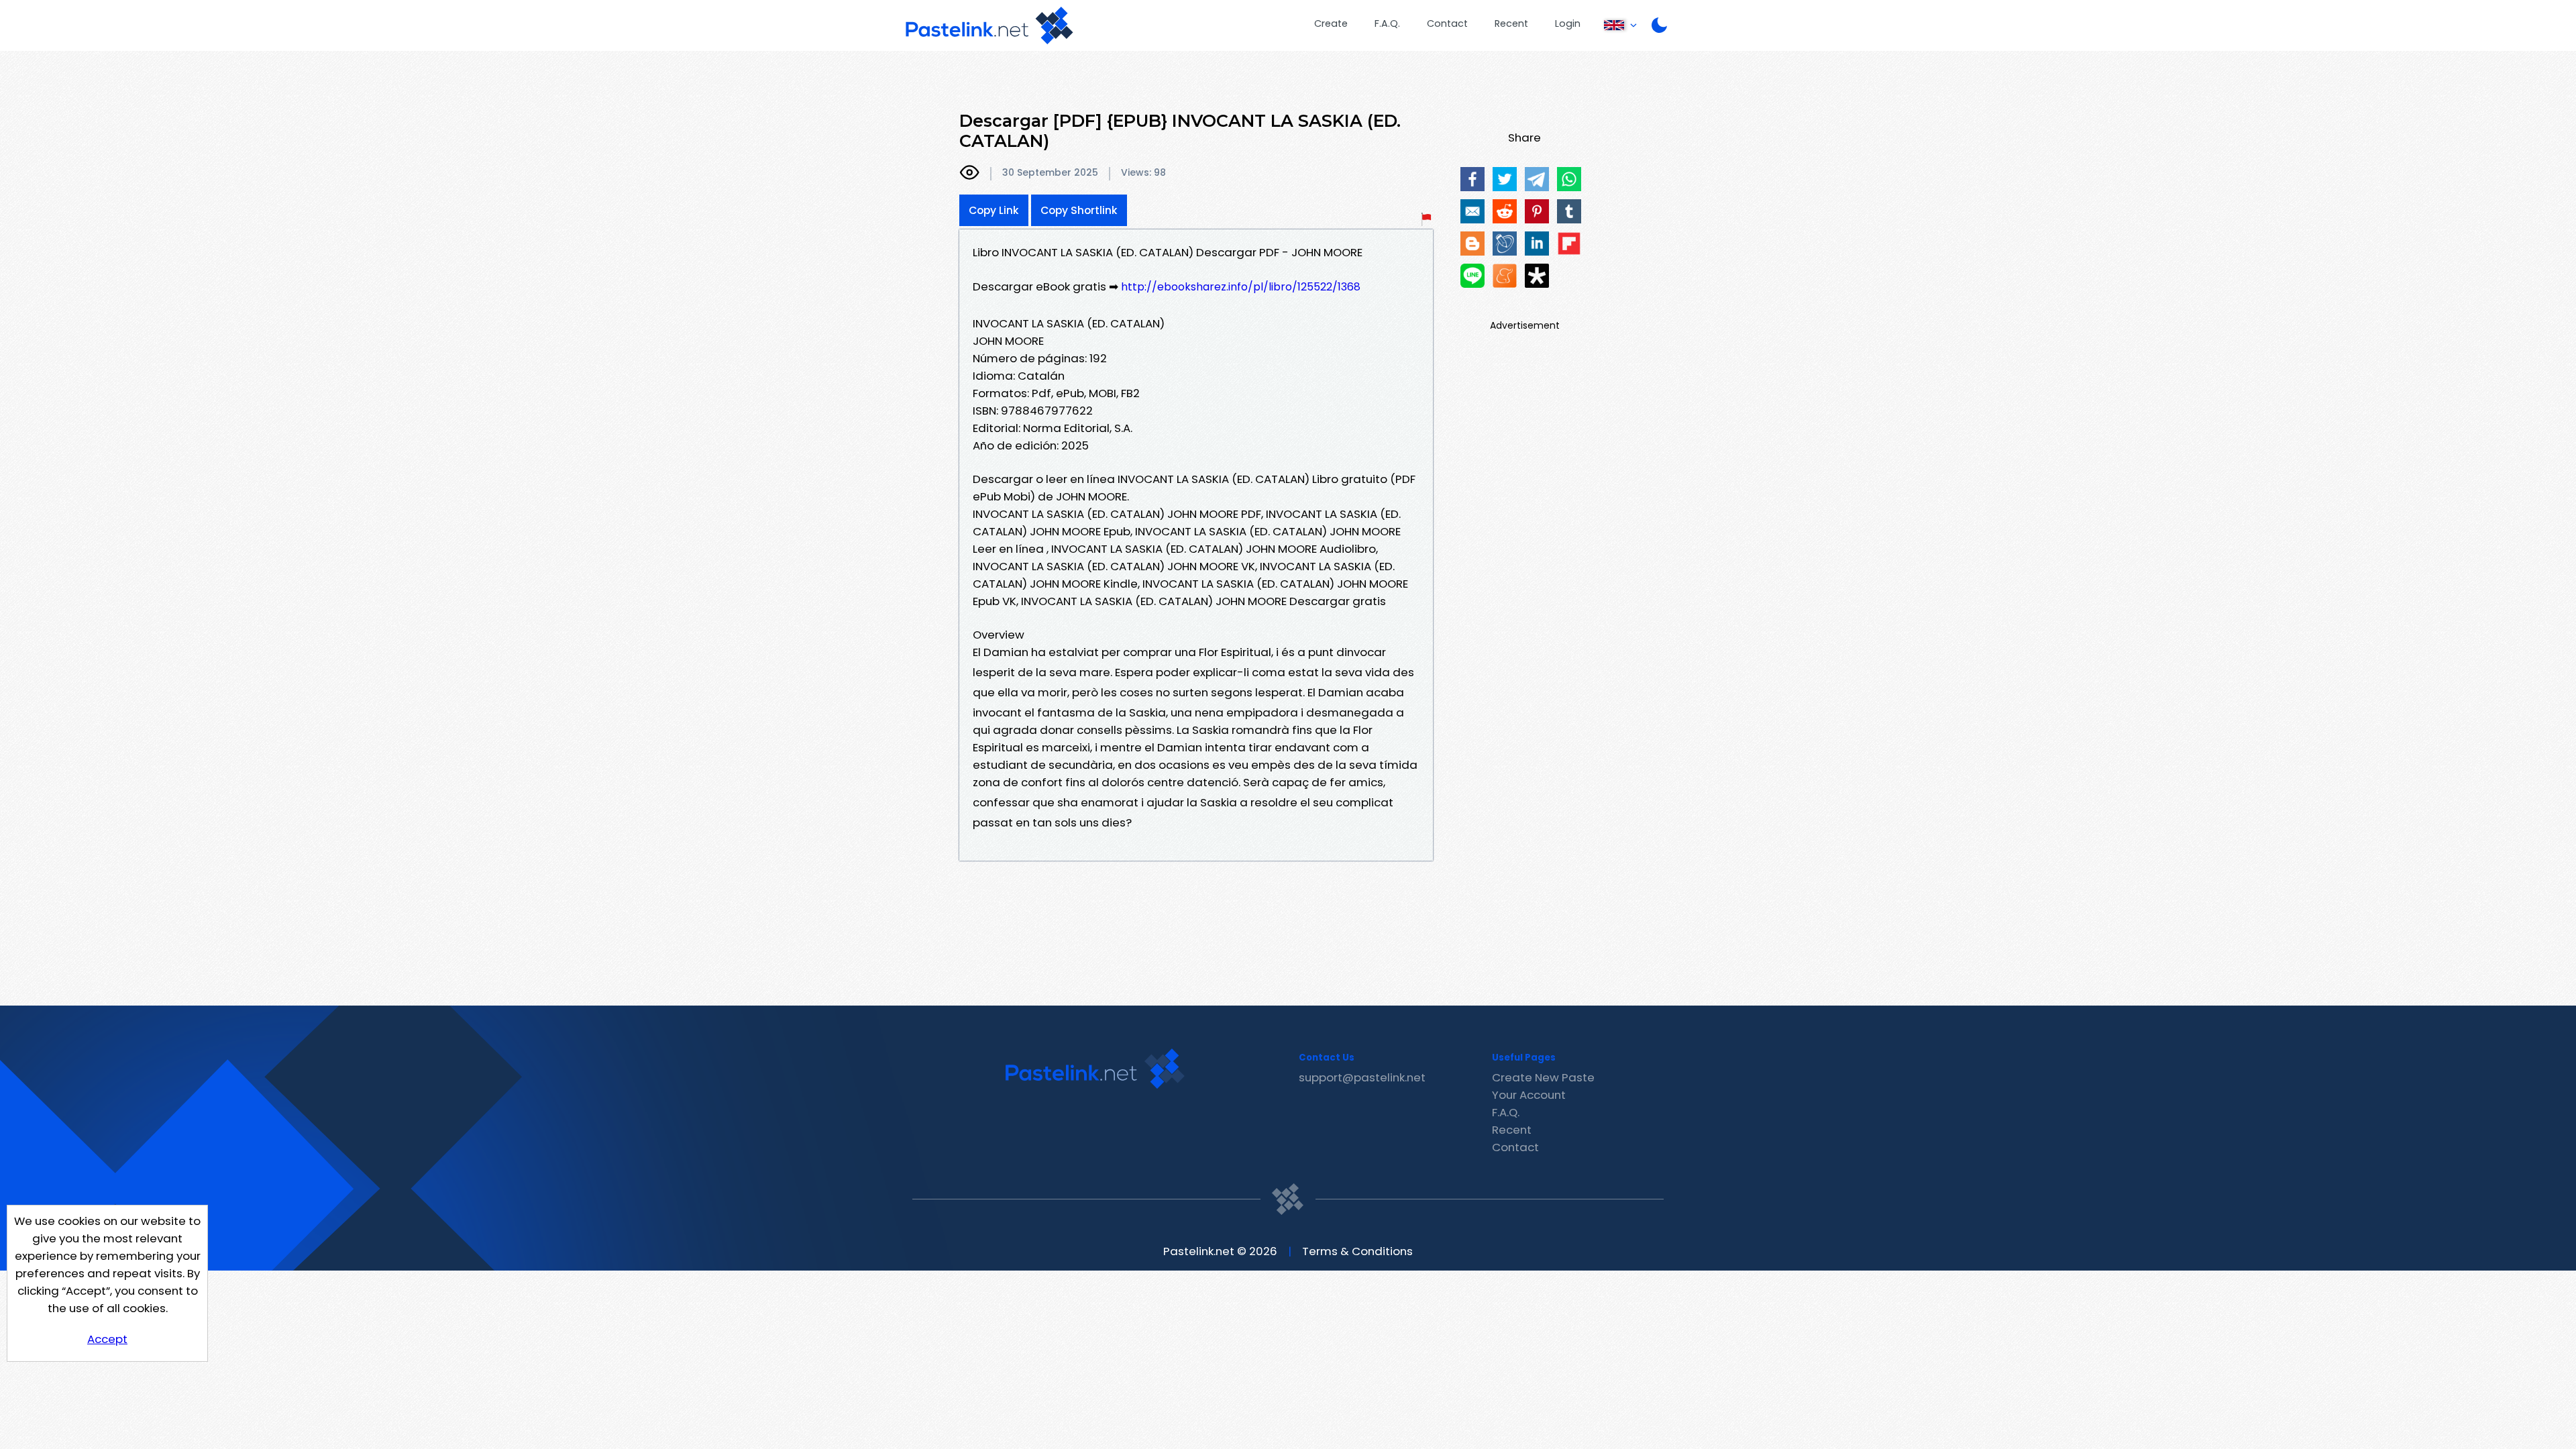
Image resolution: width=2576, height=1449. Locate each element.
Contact (1447, 23)
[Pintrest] (1537, 211)
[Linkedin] (1537, 244)
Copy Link (994, 210)
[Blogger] (1472, 244)
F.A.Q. (1387, 23)
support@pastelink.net (1362, 1077)
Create (1331, 23)
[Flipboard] (1569, 244)
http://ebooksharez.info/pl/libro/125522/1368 (1241, 287)
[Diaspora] (1537, 276)
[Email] (1472, 211)
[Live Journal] (1505, 244)
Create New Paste (1543, 1077)
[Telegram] (1537, 179)
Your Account (1529, 1095)
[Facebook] (1472, 179)
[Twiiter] (1505, 179)
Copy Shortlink (1079, 210)
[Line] (1472, 276)
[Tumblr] (1569, 211)
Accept (107, 1339)
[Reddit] (1505, 211)
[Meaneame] (1505, 276)
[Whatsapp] (1569, 179)
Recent (1511, 23)
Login (1568, 23)
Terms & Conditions (1357, 1251)
